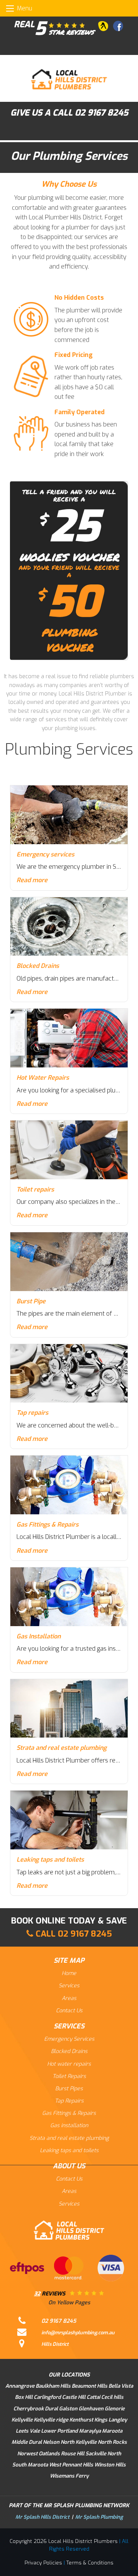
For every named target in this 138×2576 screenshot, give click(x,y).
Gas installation (69, 2125)
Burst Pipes (69, 2089)
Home (69, 1973)
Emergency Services (69, 2039)
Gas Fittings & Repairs (69, 2113)
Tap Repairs (69, 2101)
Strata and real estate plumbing (69, 2138)
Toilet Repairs (69, 2076)
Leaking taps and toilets (69, 2150)
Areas (69, 1998)
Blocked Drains (69, 2051)
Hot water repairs (69, 2064)
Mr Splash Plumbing (99, 2517)
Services (69, 1986)
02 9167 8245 (101, 113)
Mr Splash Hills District (42, 2517)
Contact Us (69, 2011)
